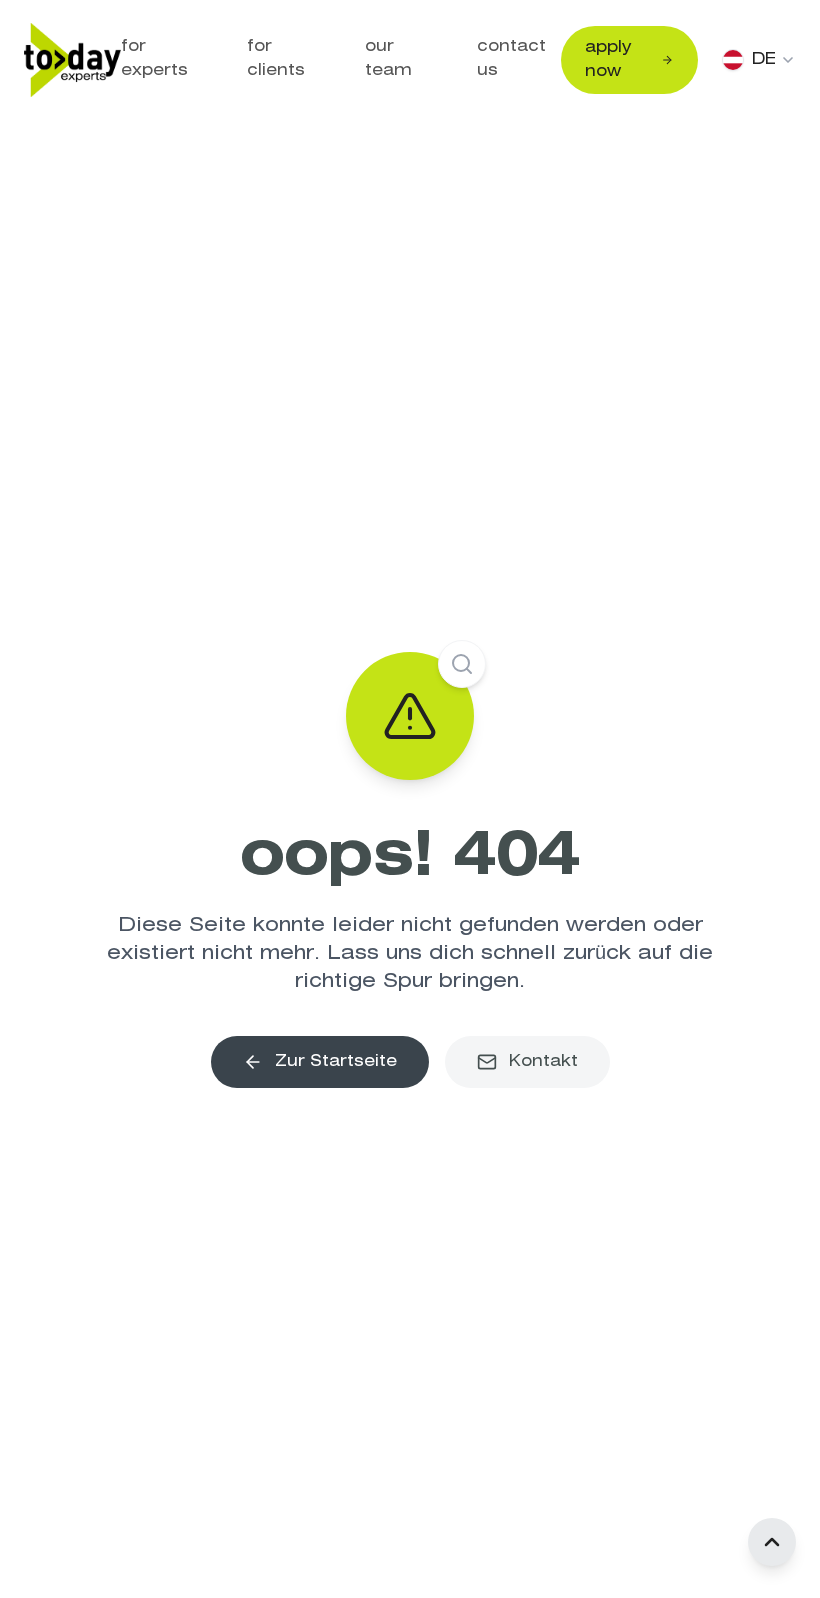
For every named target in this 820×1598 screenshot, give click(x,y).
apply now (608, 59)
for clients (276, 58)
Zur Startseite (336, 1061)
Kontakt (543, 1061)
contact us (511, 58)
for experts (154, 58)
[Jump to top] (772, 1542)
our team (388, 58)
